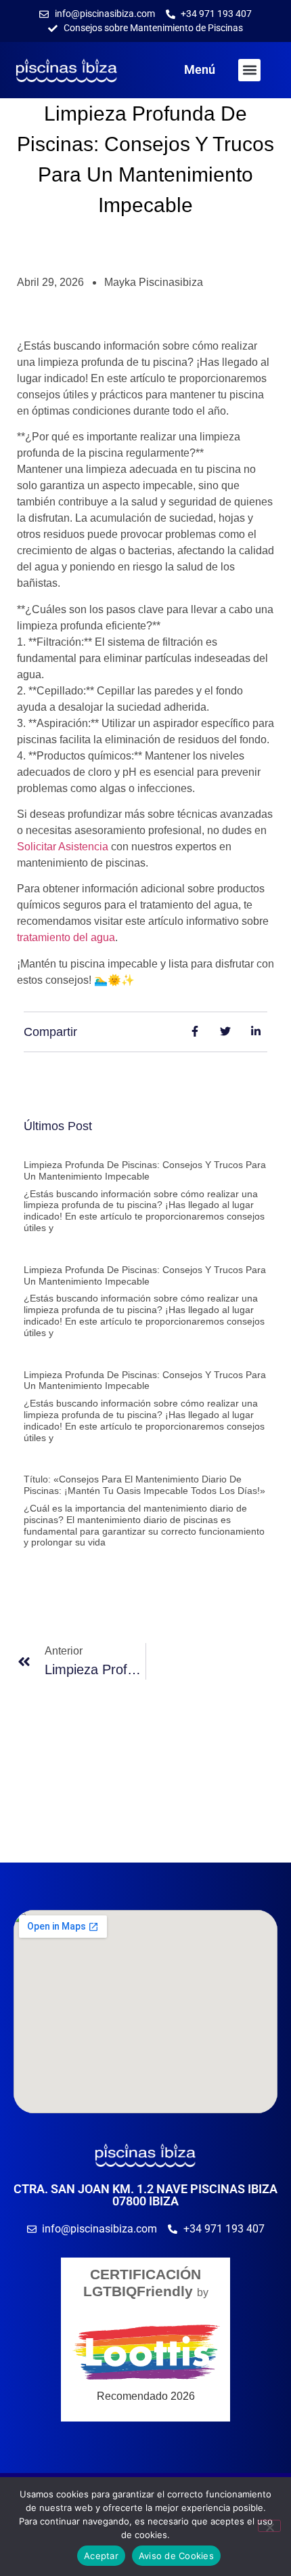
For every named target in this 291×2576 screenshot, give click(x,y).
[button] (249, 70)
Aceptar (101, 2556)
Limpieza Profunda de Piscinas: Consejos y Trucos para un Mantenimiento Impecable (145, 1170)
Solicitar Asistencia (63, 847)
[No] (269, 2526)
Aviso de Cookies (176, 2556)
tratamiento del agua (66, 937)
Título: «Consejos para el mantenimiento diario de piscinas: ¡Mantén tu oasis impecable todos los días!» (144, 1485)
